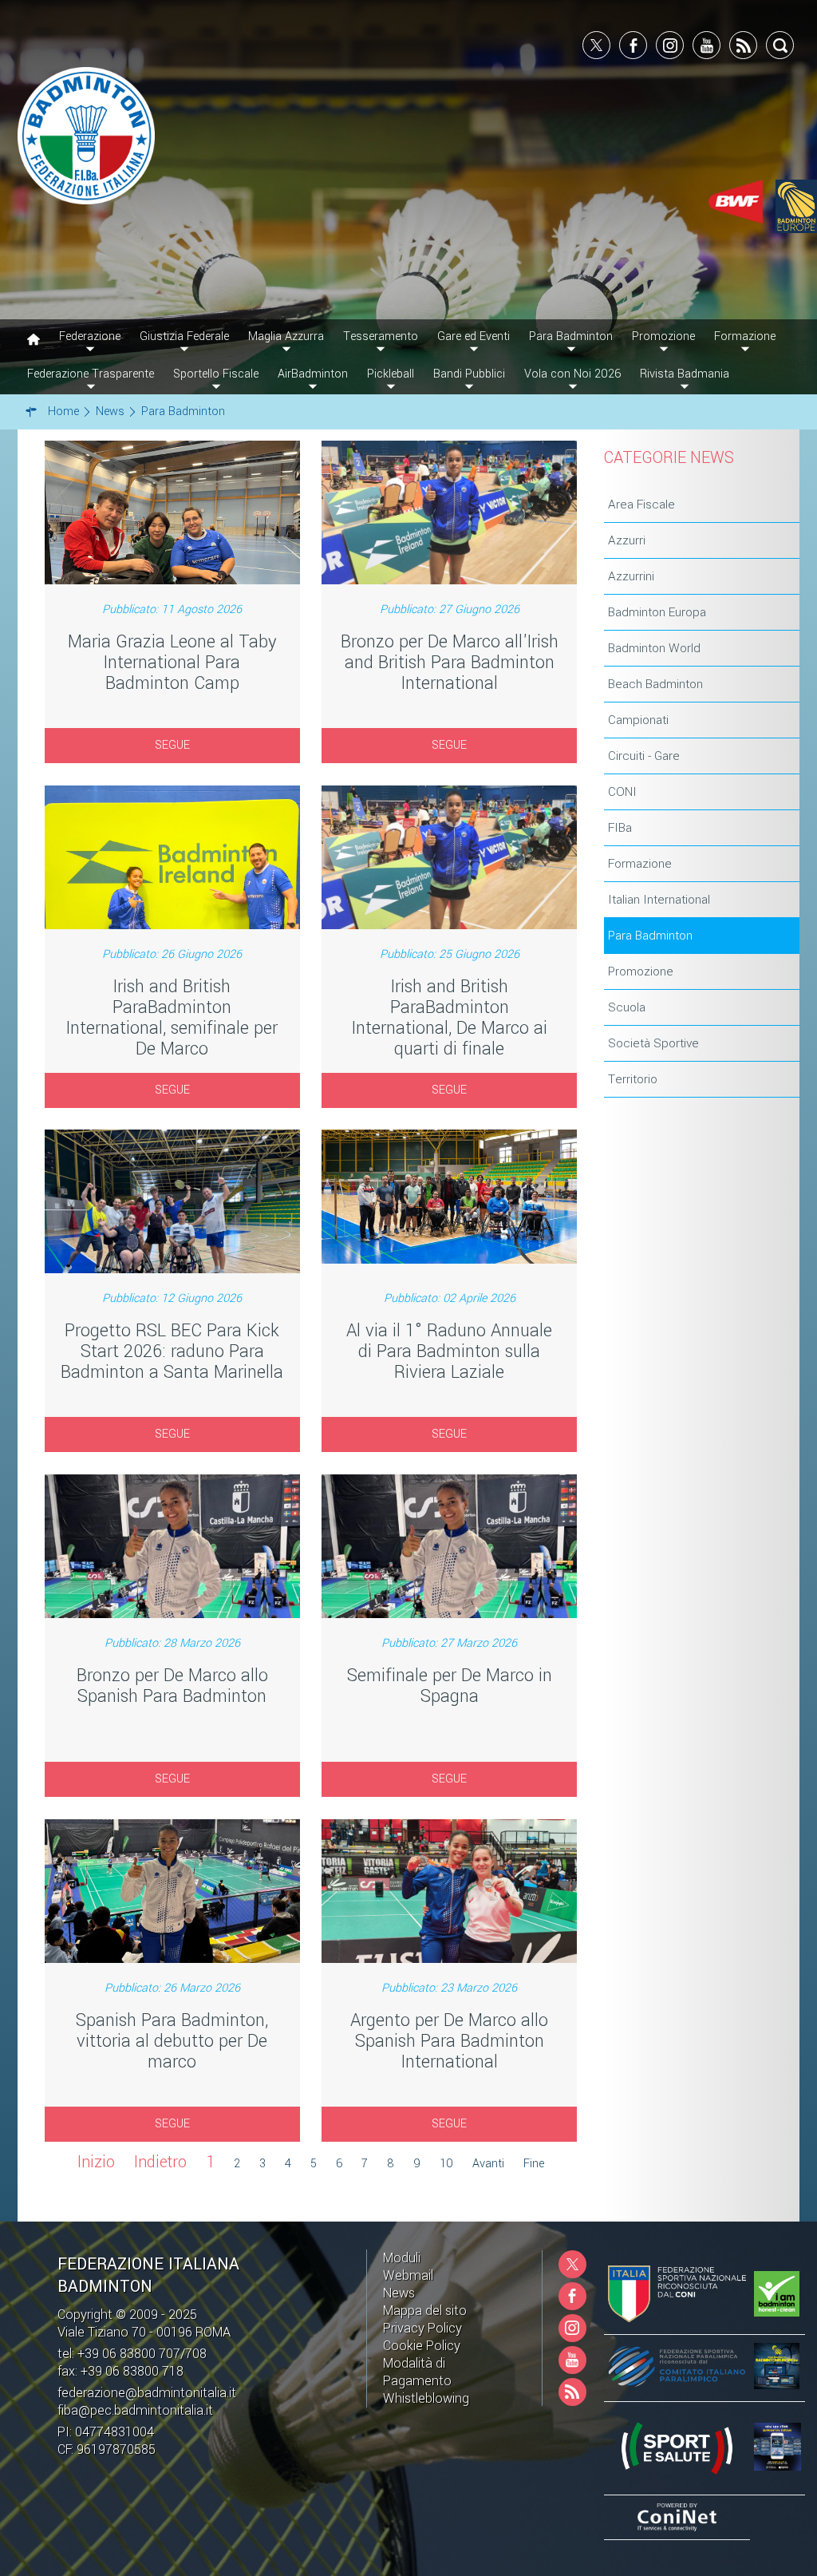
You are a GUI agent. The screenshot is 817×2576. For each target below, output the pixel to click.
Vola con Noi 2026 (572, 374)
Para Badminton (650, 936)
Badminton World (654, 648)
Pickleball (391, 374)
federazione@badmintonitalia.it (147, 2393)
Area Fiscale (641, 505)
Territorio (633, 1079)
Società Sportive (653, 1043)
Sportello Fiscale (216, 374)
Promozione (641, 971)
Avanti (488, 2164)
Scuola (627, 1007)
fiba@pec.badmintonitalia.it (135, 2410)
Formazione (640, 864)
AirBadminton (313, 374)
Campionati (638, 720)
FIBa (620, 828)
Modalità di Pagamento (417, 2372)
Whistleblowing (426, 2398)
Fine (534, 2164)
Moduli (402, 2258)
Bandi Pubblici (469, 374)
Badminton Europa (657, 612)
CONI (622, 792)
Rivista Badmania (685, 374)
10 (446, 2164)
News (399, 2293)
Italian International (659, 900)
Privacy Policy (422, 2328)
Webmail (408, 2275)
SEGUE (172, 745)
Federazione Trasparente (91, 374)
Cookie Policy (422, 2346)
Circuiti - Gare (644, 756)
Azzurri (627, 540)
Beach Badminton (655, 684)
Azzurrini (631, 576)
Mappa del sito (425, 2311)
